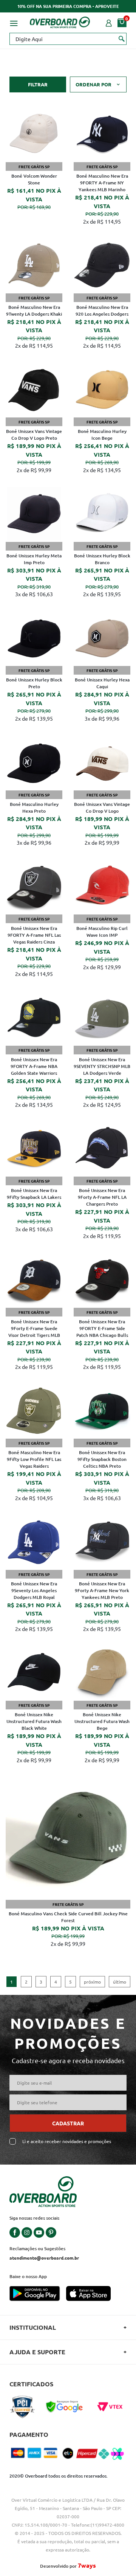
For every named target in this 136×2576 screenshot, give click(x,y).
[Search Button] (122, 38)
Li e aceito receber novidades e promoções (67, 2141)
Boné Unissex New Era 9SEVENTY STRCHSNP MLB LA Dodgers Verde (102, 1066)
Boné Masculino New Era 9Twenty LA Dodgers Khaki (34, 311)
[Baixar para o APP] (38, 2294)
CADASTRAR (68, 2123)
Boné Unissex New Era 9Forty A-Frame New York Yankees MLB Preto (102, 1590)
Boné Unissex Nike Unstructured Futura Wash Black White (34, 1721)
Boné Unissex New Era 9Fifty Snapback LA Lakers (34, 1194)
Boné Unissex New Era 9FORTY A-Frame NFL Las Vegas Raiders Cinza (34, 935)
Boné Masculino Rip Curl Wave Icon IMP (102, 932)
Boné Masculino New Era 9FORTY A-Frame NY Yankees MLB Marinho (102, 183)
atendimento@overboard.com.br (44, 2258)
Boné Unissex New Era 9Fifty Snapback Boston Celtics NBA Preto (102, 1459)
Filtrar (38, 84)
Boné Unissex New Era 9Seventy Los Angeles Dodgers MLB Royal (34, 1590)
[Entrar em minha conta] (109, 22)
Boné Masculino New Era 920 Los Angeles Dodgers (102, 311)
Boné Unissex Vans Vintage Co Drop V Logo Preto (34, 435)
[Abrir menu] (14, 22)
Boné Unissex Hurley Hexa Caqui (102, 683)
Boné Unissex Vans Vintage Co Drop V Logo (102, 808)
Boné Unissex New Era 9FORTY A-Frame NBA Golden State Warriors (34, 1066)
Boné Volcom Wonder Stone (34, 179)
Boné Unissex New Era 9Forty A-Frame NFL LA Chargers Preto (102, 1197)
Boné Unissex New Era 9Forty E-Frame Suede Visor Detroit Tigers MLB (34, 1328)
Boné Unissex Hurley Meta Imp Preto (34, 559)
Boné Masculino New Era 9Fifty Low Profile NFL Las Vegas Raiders (34, 1459)
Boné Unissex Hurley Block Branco (102, 559)
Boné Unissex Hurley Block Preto (34, 683)
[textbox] (68, 39)
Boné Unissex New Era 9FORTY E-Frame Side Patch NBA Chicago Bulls (102, 1328)
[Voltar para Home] (60, 21)
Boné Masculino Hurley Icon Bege (102, 435)
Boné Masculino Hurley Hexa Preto (34, 808)
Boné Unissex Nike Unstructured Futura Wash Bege (102, 1721)
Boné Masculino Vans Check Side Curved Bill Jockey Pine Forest (68, 1917)
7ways (87, 2565)
